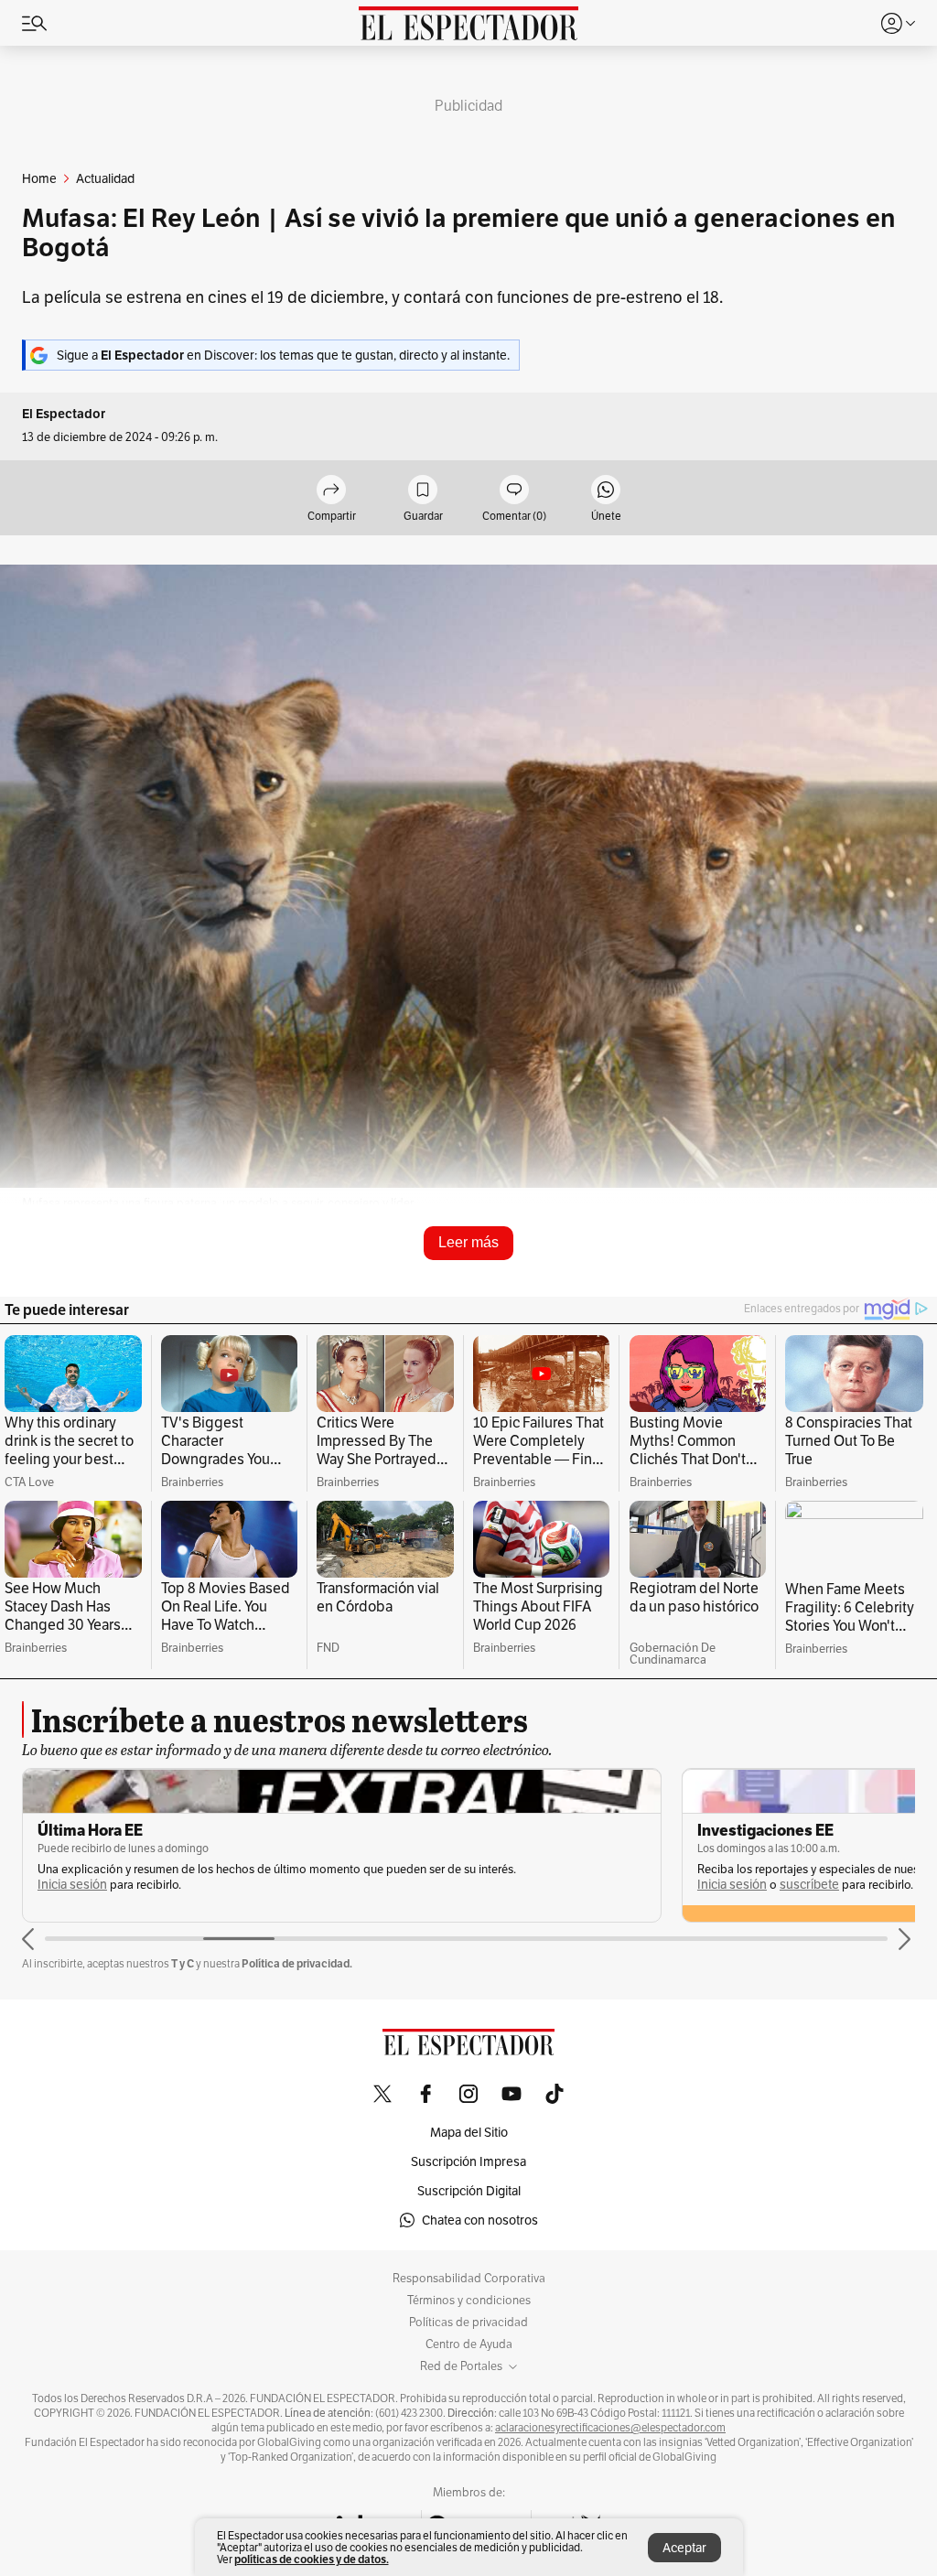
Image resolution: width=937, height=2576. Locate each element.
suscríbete (809, 1885)
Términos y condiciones (469, 2301)
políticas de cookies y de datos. (312, 2559)
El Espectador (64, 414)
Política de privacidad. (297, 1963)
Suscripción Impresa (468, 2161)
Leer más (468, 1242)
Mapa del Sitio (469, 2132)
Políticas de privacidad (468, 2323)
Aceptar (684, 2548)
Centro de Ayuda (469, 2344)
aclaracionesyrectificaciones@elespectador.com (610, 2428)
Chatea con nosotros (480, 2220)
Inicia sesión (72, 1885)
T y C (183, 1963)
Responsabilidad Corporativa (469, 2279)
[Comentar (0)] (514, 491)
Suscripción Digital (469, 2191)
